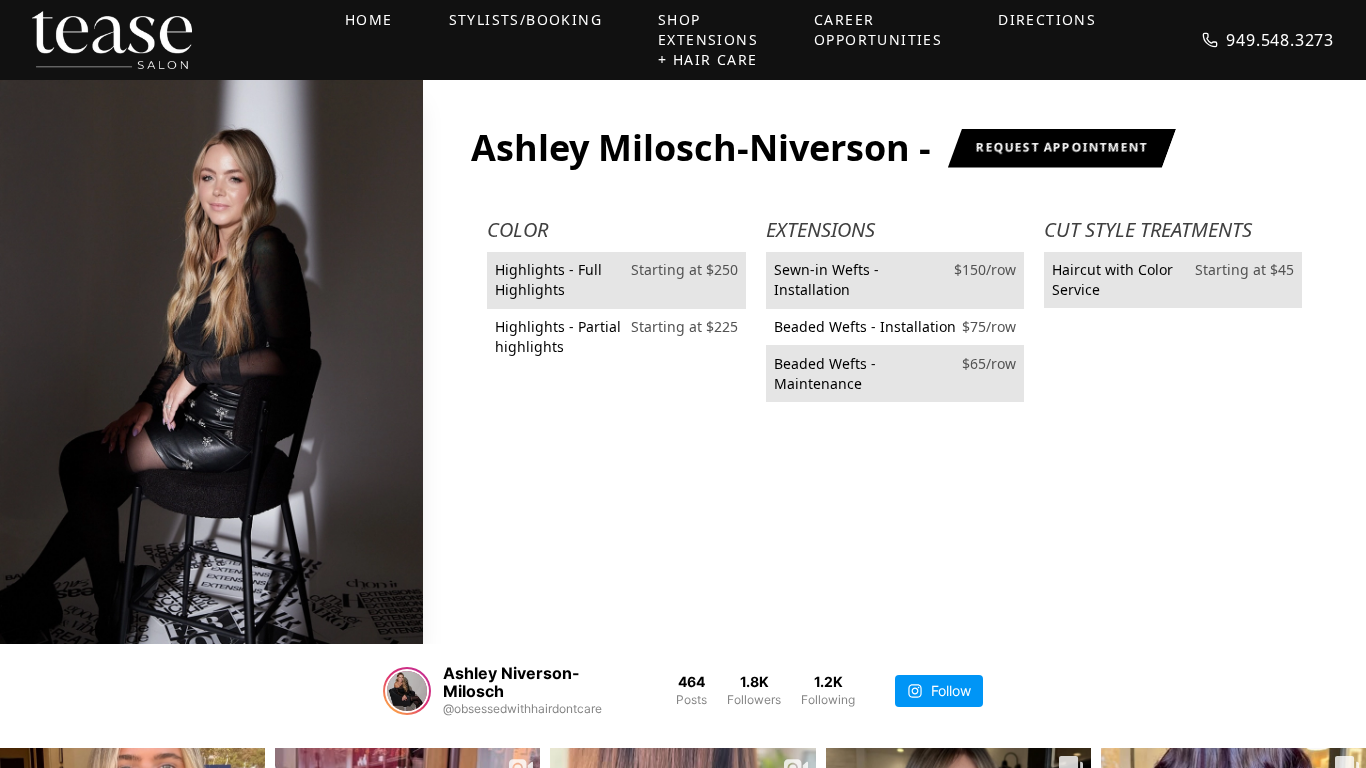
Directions (1047, 19)
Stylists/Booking (525, 19)
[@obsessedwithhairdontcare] (407, 691)
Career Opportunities (878, 29)
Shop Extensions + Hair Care (708, 39)
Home (369, 19)
